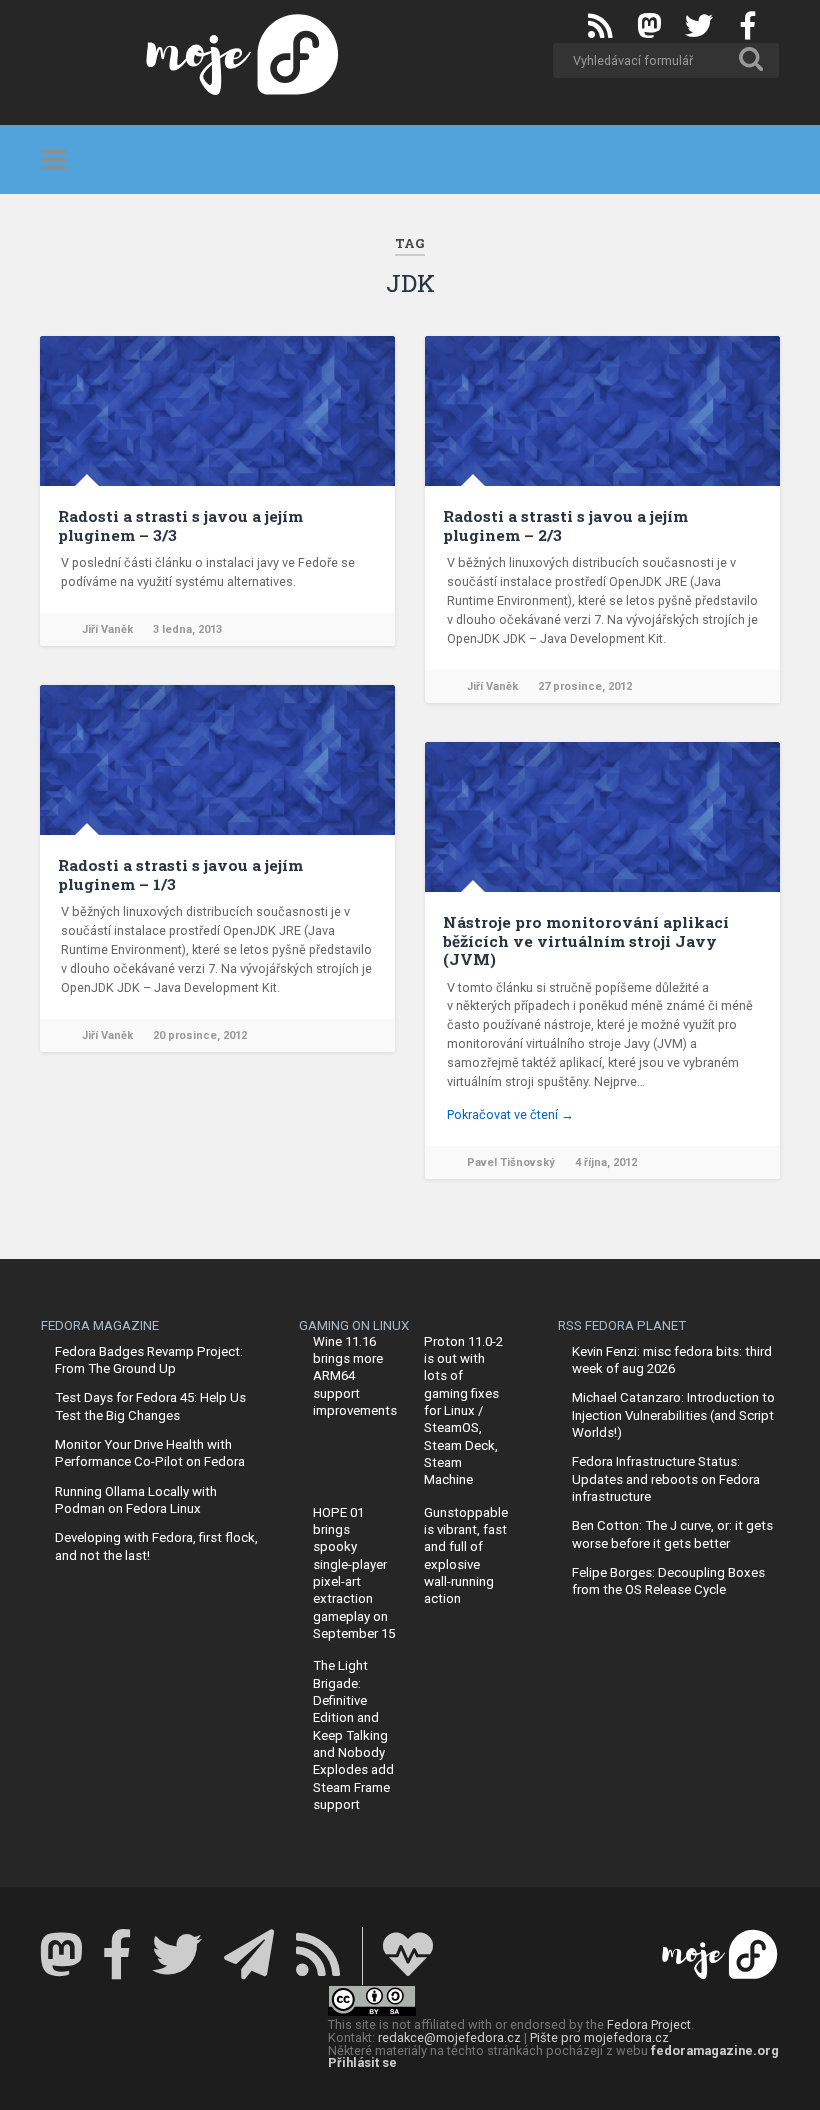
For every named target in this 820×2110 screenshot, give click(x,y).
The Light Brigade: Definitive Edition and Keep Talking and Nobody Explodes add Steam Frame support (353, 1734)
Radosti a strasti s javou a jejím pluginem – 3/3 (180, 525)
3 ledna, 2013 (187, 629)
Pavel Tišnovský (511, 1162)
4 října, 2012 (606, 1162)
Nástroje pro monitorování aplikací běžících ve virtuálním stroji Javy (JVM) (586, 940)
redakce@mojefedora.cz (449, 2037)
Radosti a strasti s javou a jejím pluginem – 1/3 (180, 874)
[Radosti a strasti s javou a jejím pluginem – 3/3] (217, 411)
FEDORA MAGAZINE (100, 1325)
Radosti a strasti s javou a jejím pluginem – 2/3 (565, 525)
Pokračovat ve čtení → (510, 1114)
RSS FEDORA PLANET (622, 1325)
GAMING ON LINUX (354, 1325)
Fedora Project (649, 2024)
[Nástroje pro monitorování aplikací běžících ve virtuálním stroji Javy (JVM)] (602, 817)
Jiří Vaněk (107, 629)
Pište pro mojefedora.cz (599, 2037)
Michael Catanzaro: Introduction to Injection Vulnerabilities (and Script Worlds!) (673, 1415)
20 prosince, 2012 (200, 1035)
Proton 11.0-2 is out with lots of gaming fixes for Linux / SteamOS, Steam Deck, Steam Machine (463, 1410)
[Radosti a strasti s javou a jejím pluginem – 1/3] (217, 760)
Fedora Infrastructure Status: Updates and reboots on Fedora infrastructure (666, 1479)
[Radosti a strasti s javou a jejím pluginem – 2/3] (602, 411)
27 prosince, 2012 (585, 686)
